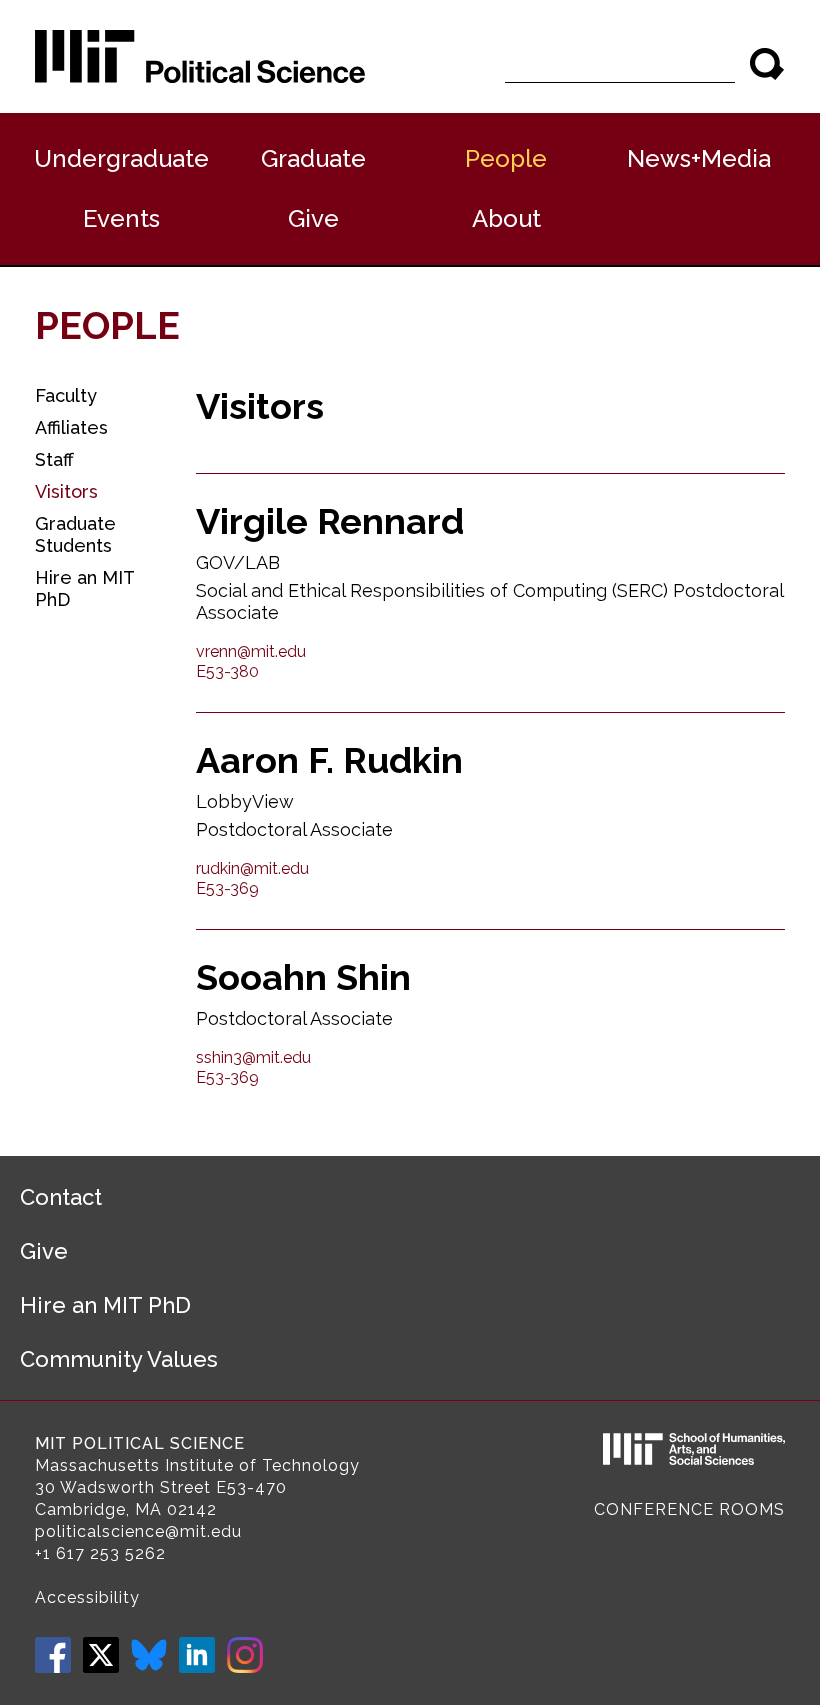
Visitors (66, 491)
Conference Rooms (689, 1509)
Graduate (313, 158)
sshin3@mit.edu (253, 1057)
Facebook (53, 1655)
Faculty (66, 395)
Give (313, 218)
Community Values (119, 1359)
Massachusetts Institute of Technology (197, 1465)
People (506, 158)
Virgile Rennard (330, 521)
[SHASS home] (694, 1452)
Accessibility (87, 1597)
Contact (61, 1197)
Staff (54, 459)
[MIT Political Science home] (200, 56)
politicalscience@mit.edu (138, 1531)
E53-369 (227, 888)
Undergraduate (121, 158)
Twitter (101, 1655)
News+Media (699, 158)
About (506, 218)
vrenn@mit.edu (251, 651)
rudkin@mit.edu (252, 868)
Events (121, 218)
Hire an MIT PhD (84, 588)
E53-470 (251, 1487)
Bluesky (149, 1655)
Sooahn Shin (303, 977)
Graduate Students (75, 534)
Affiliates (71, 427)
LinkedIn (197, 1655)
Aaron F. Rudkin (329, 760)
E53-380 (227, 671)
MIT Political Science (140, 1443)
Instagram (245, 1655)
